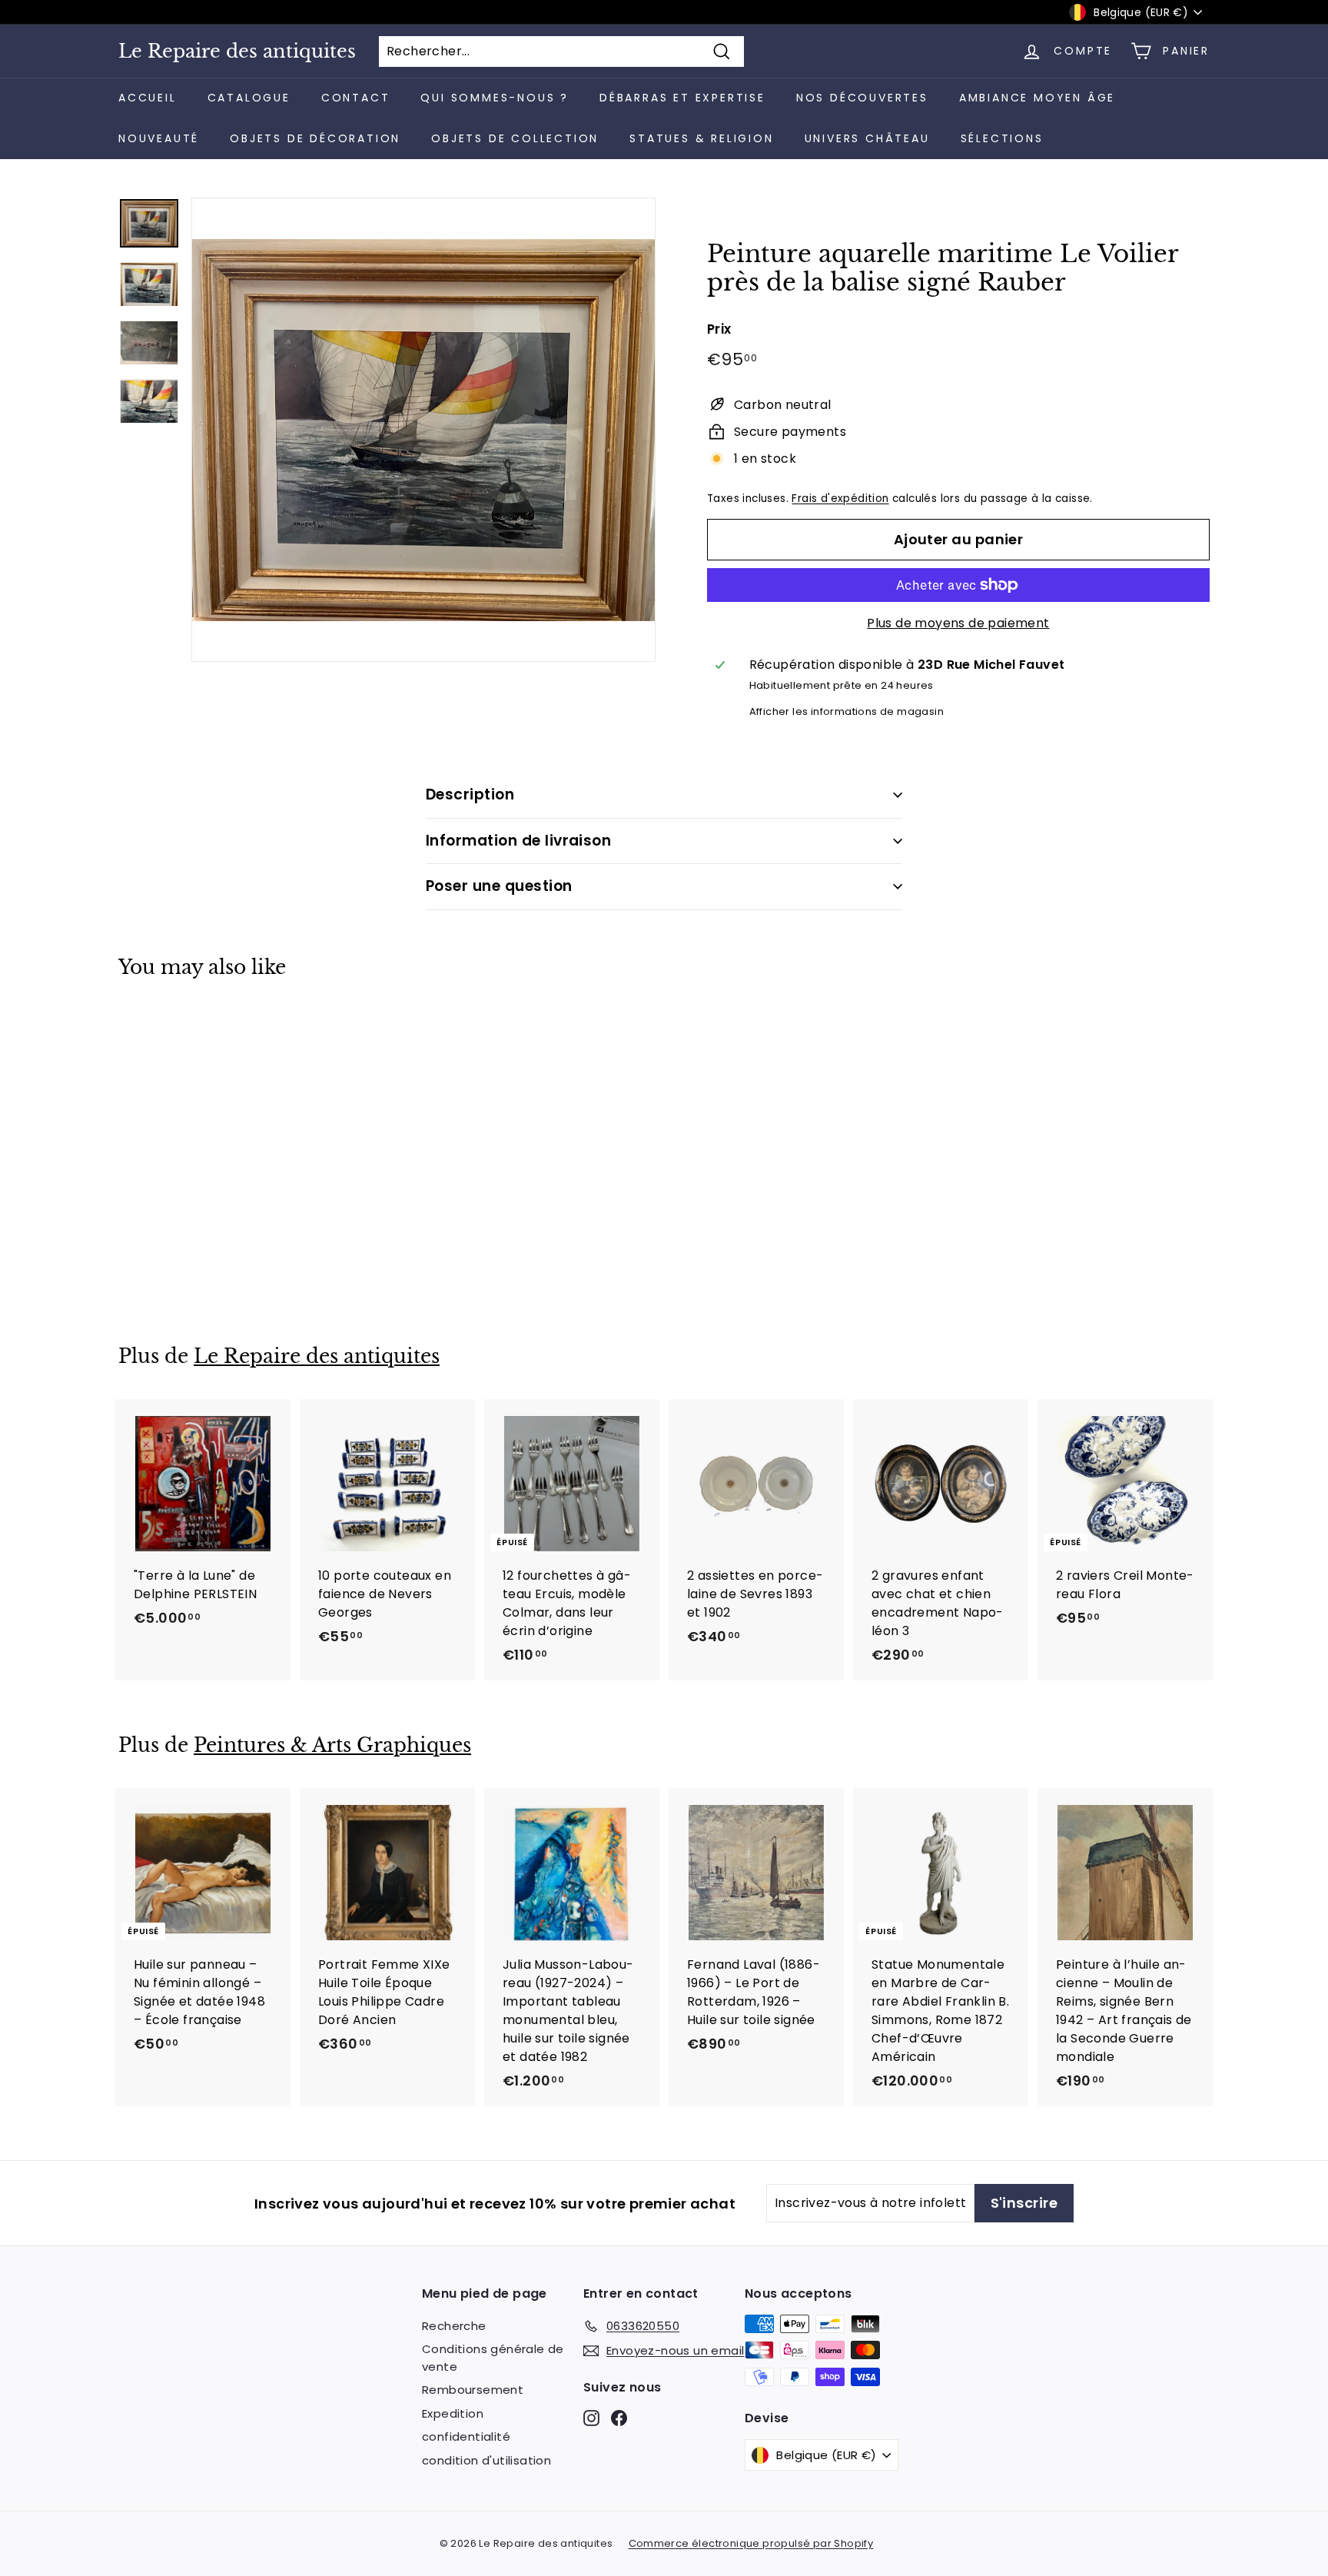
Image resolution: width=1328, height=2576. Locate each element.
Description (470, 794)
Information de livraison (518, 841)
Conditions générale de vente (493, 2358)
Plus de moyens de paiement (958, 623)
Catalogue (249, 98)
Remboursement (473, 2390)
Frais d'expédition (840, 499)
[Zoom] (423, 430)
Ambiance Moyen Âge (1037, 98)
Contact (356, 98)
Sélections (1002, 138)
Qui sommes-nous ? (495, 98)
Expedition (453, 2413)
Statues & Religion (701, 138)
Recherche (454, 2326)
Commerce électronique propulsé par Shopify (751, 2543)
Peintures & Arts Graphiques (332, 1745)
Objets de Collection (515, 138)
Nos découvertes (862, 98)
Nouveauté (159, 138)
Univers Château (867, 138)
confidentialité (466, 2436)
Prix (719, 329)
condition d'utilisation (486, 2460)
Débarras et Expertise (682, 98)
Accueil (148, 98)
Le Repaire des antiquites (237, 52)
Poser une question (499, 886)
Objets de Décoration (315, 138)
